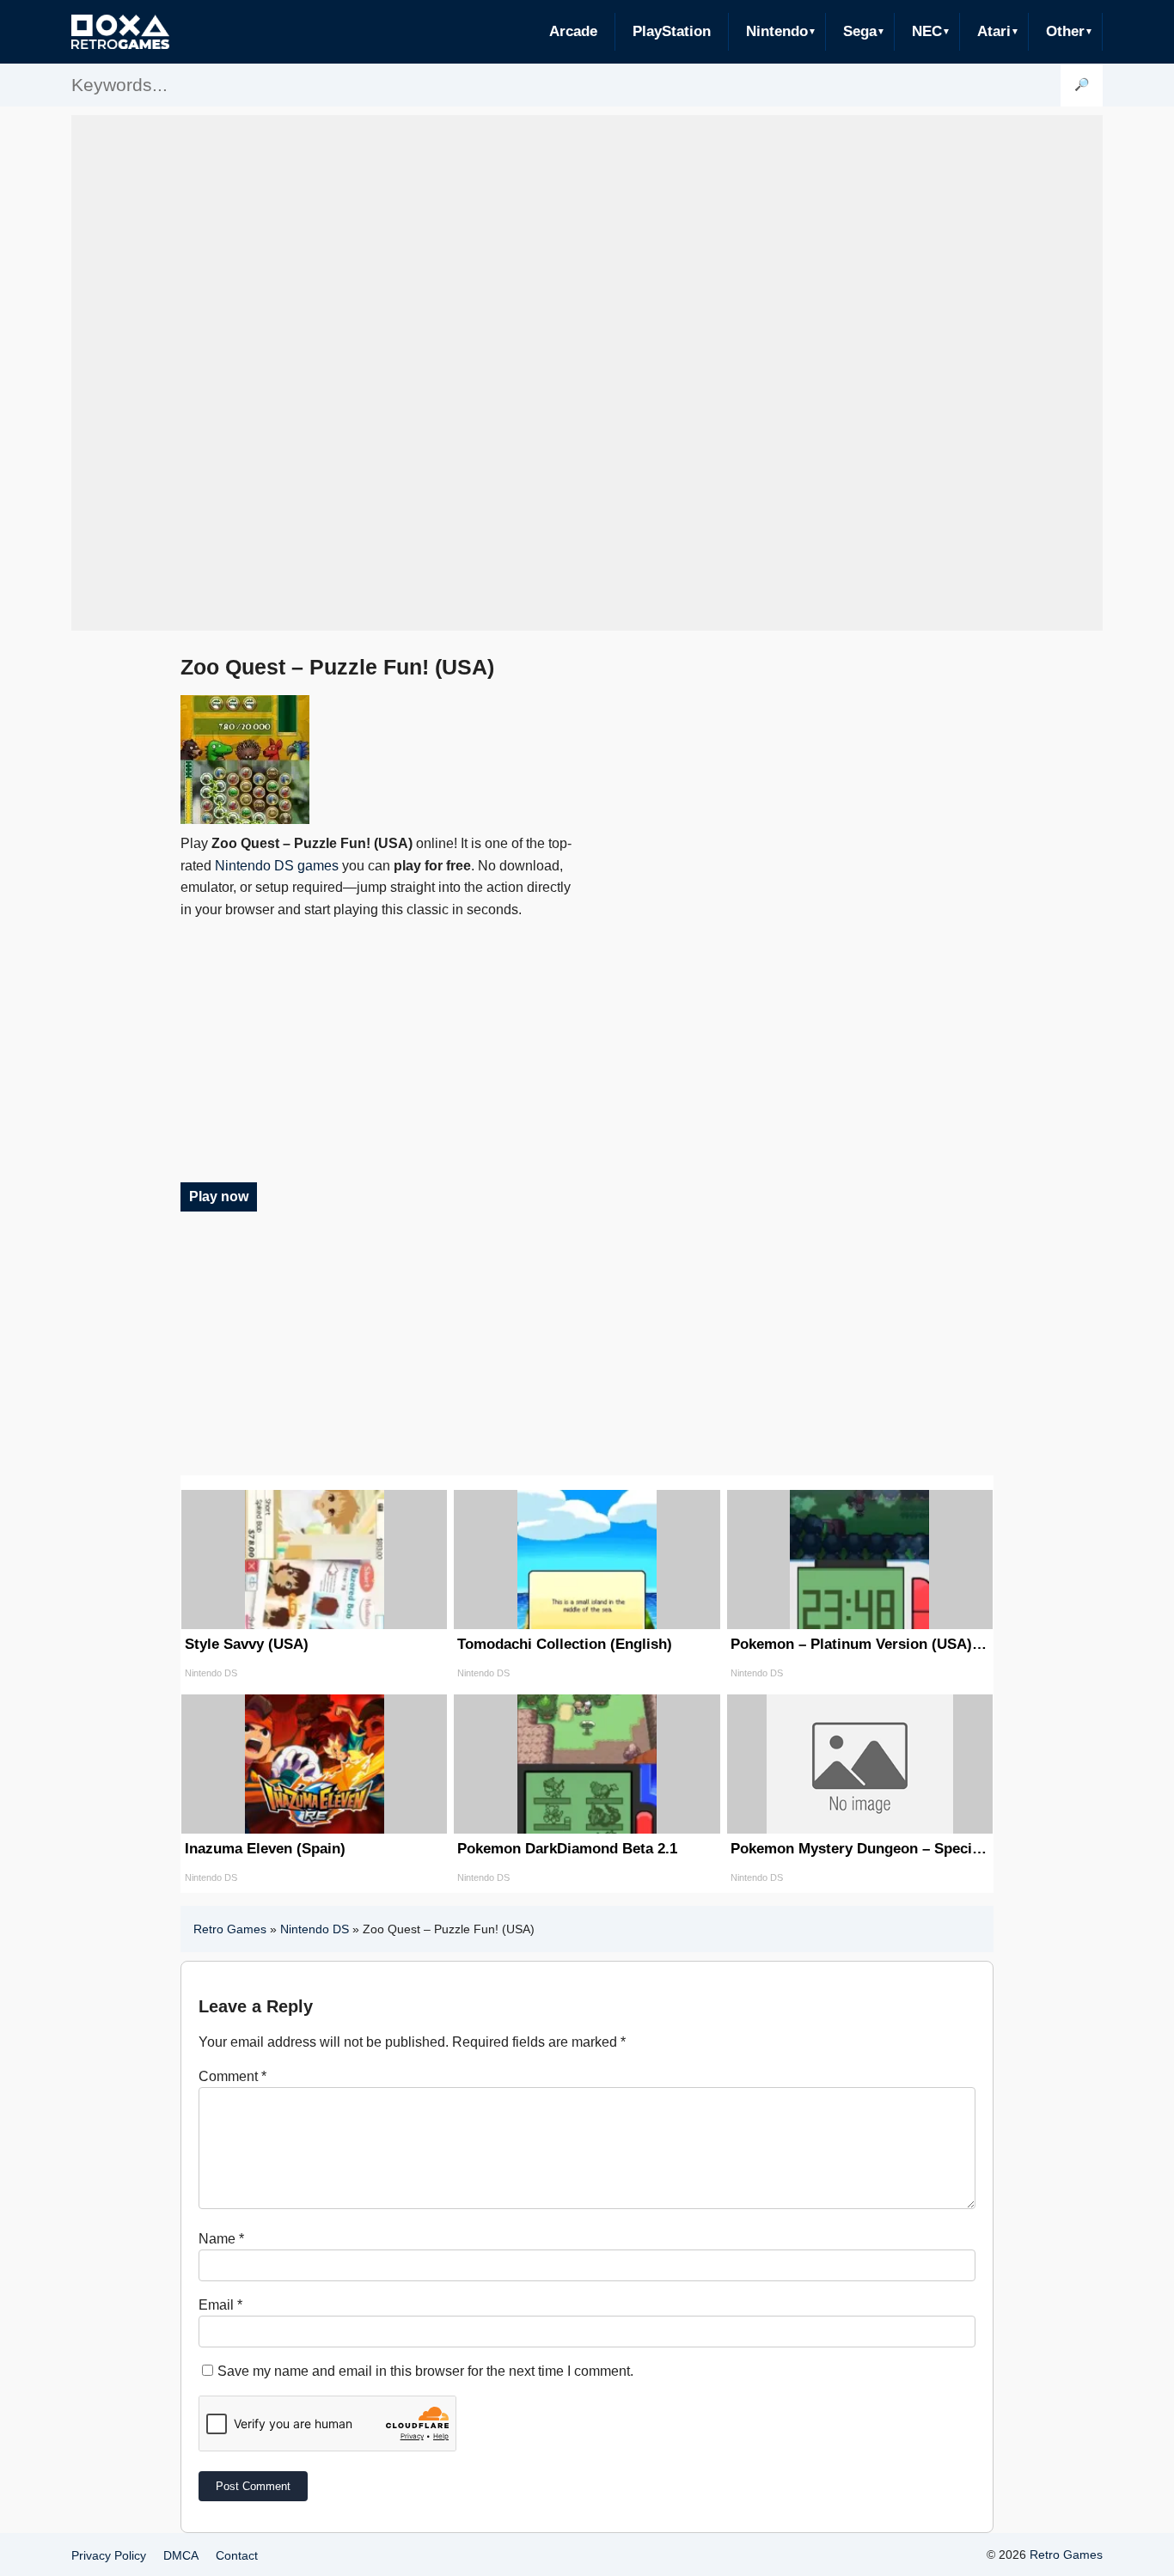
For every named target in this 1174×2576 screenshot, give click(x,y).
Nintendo (777, 31)
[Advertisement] (587, 373)
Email (220, 2305)
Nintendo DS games (277, 866)
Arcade (573, 31)
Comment (232, 2076)
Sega (860, 31)
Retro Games (230, 1929)
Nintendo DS (315, 1929)
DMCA (181, 2555)
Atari (994, 31)
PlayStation (672, 31)
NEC (927, 31)
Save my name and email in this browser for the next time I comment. (425, 2371)
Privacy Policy (109, 2555)
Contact (237, 2555)
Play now (219, 1196)
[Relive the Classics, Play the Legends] (120, 32)
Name (221, 2239)
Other (1065, 31)
